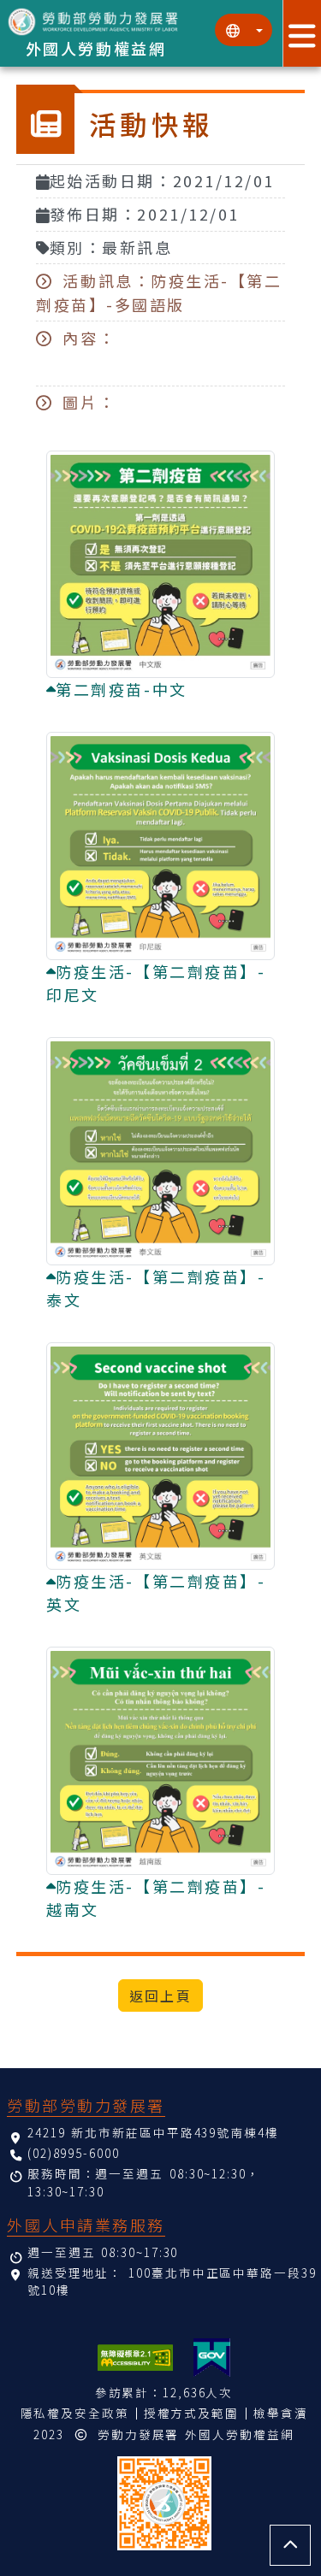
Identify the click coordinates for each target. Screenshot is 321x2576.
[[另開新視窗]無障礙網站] (135, 2358)
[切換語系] (244, 30)
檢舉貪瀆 (281, 2413)
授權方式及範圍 (191, 2413)
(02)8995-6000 (74, 2153)
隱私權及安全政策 (75, 2413)
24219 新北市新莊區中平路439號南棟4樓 (153, 2132)
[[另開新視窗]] (212, 2358)
